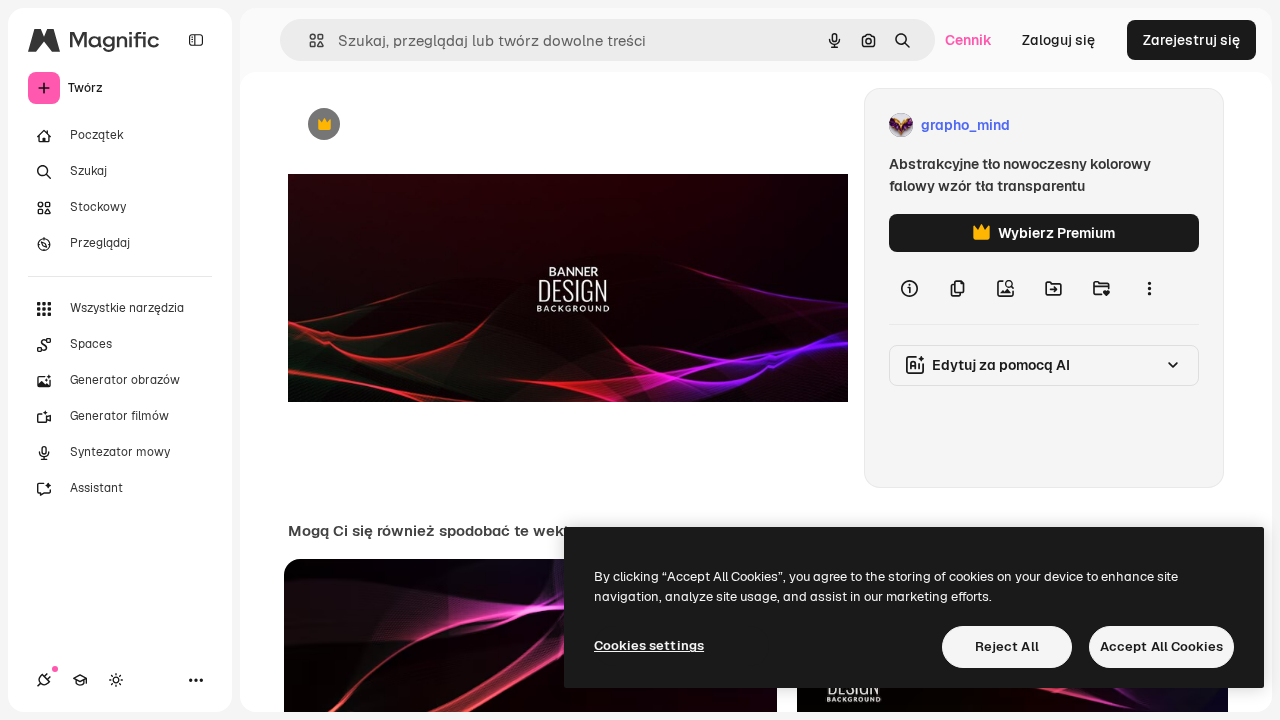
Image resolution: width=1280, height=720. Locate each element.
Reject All (1007, 646)
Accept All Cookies (1161, 646)
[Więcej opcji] (1149, 288)
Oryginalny (426, 125)
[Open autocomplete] (308, 40)
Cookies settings (649, 645)
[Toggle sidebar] (196, 40)
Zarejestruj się (1191, 40)
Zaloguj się (1058, 40)
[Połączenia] (44, 680)
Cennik (968, 40)
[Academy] (80, 680)
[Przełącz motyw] (116, 680)
